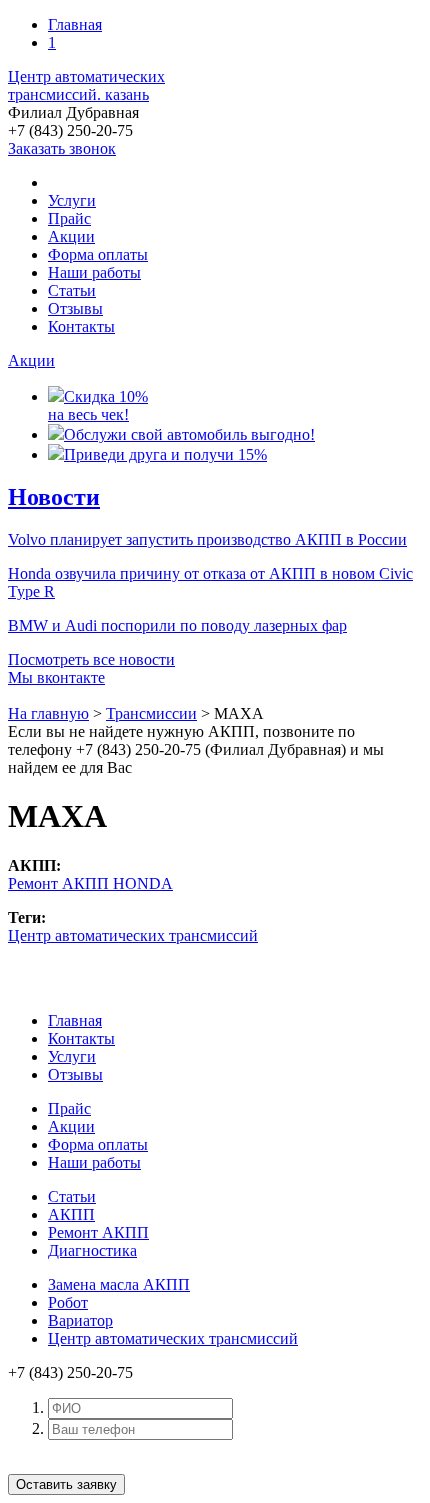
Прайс (69, 218)
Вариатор (80, 1320)
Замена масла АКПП (119, 1284)
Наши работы (94, 272)
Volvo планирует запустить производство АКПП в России (207, 539)
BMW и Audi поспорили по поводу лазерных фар (177, 625)
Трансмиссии (151, 713)
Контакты (81, 326)
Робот (68, 1302)
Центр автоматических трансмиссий (133, 935)
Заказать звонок (62, 148)
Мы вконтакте (56, 677)
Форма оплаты (98, 254)
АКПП (71, 1214)
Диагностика (92, 1250)
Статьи (72, 290)
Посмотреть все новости (91, 659)
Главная (75, 24)
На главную (48, 713)
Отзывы (75, 308)
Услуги (72, 200)
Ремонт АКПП (98, 1232)
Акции (71, 236)
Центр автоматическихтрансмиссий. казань (86, 85)
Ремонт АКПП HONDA (90, 883)
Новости (54, 497)
